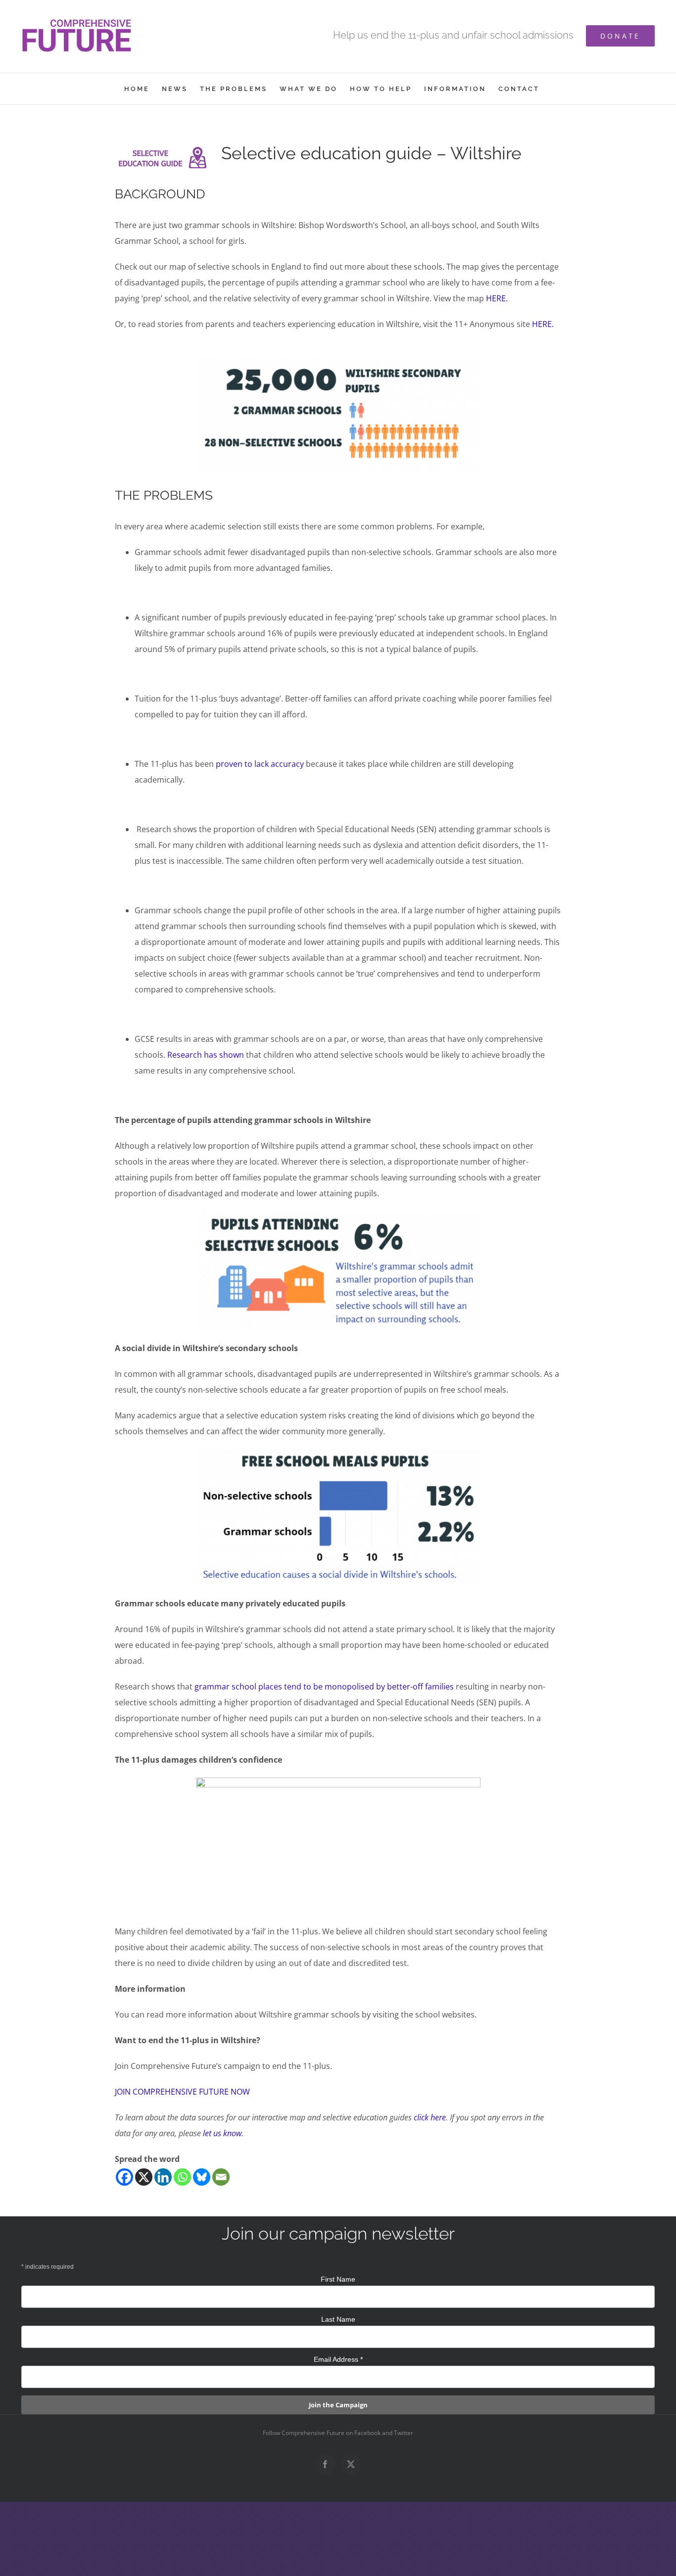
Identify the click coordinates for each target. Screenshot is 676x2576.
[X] (144, 2177)
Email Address (338, 2359)
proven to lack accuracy (260, 764)
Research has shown (206, 1055)
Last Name (338, 2319)
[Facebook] (124, 2177)
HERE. (497, 298)
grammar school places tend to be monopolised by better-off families (324, 1686)
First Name (338, 2279)
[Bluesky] (202, 2177)
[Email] (221, 2177)
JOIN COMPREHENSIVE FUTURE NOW (182, 2092)
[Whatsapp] (182, 2177)
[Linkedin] (163, 2177)
